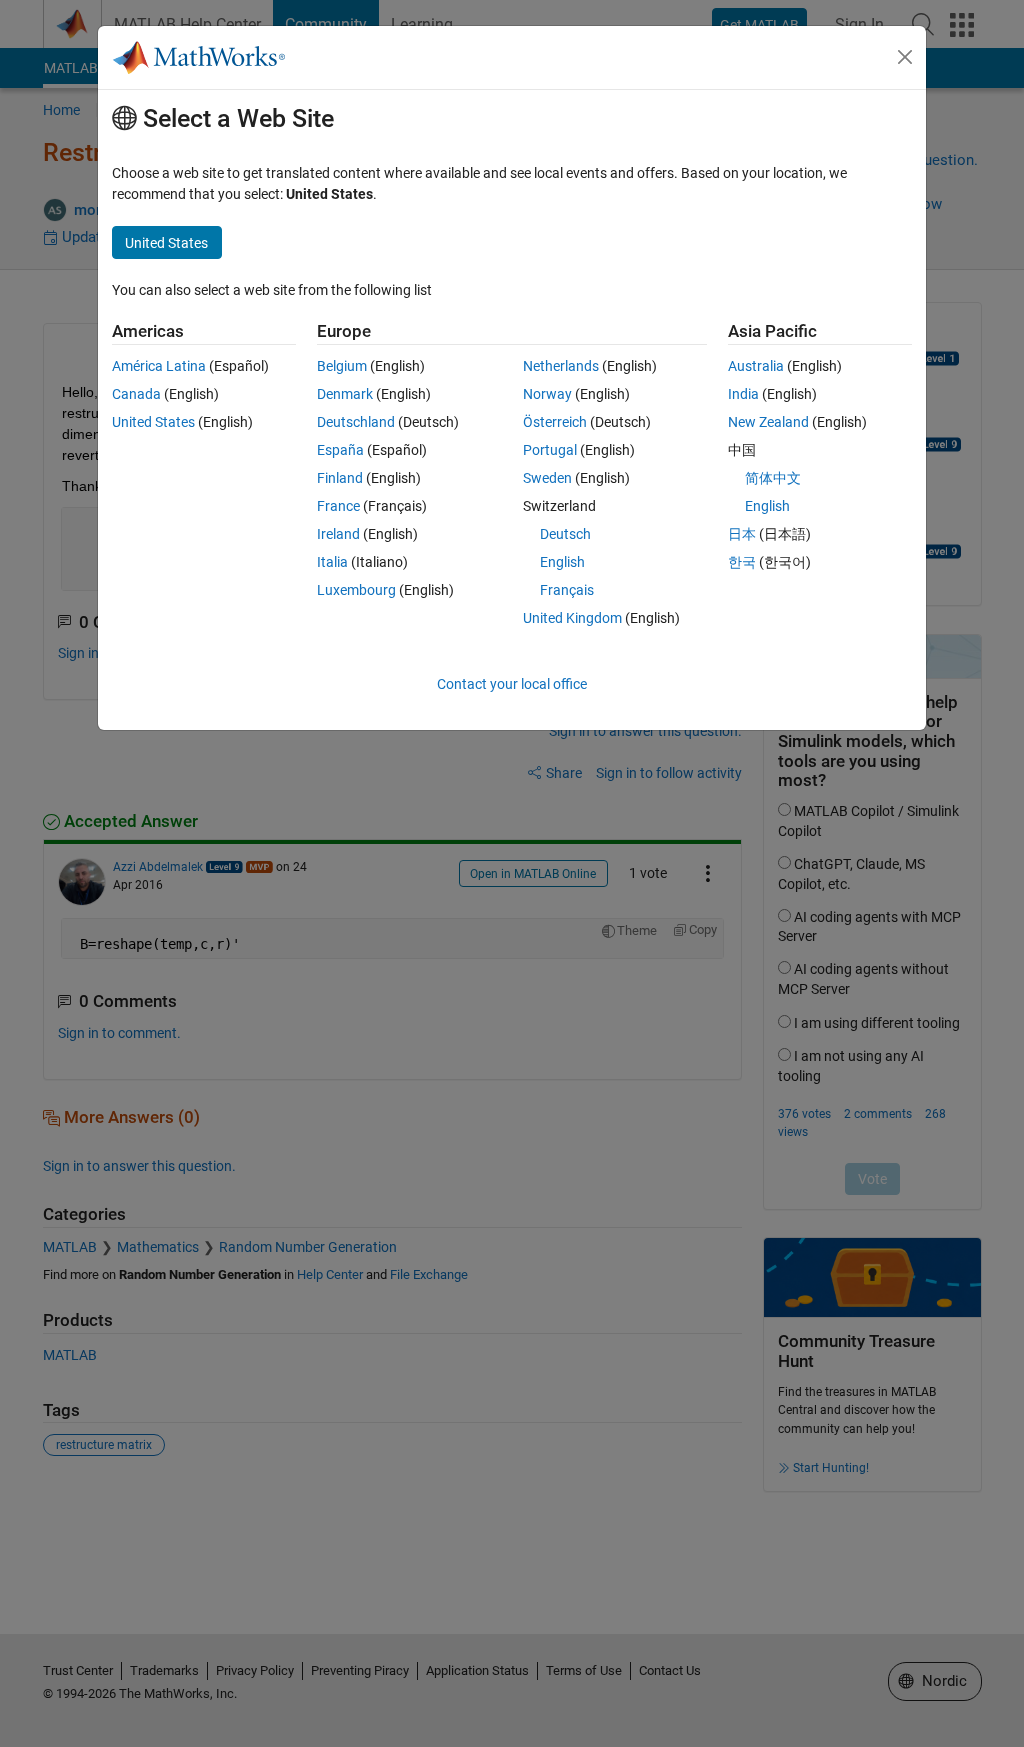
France (338, 506)
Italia (332, 562)
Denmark (345, 394)
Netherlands (561, 366)
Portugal (550, 450)
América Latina (159, 366)
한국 (742, 562)
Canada (136, 394)
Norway (547, 394)
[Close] (905, 57)
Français (567, 590)
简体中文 (773, 478)
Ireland (338, 534)
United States (153, 422)
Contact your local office (512, 684)
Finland (340, 478)
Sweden (547, 478)
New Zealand (768, 422)
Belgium (342, 366)
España (340, 450)
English (562, 562)
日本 (742, 534)
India (743, 394)
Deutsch (565, 534)
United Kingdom (572, 618)
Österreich (555, 422)
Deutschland (356, 422)
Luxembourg (356, 590)
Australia (756, 366)
